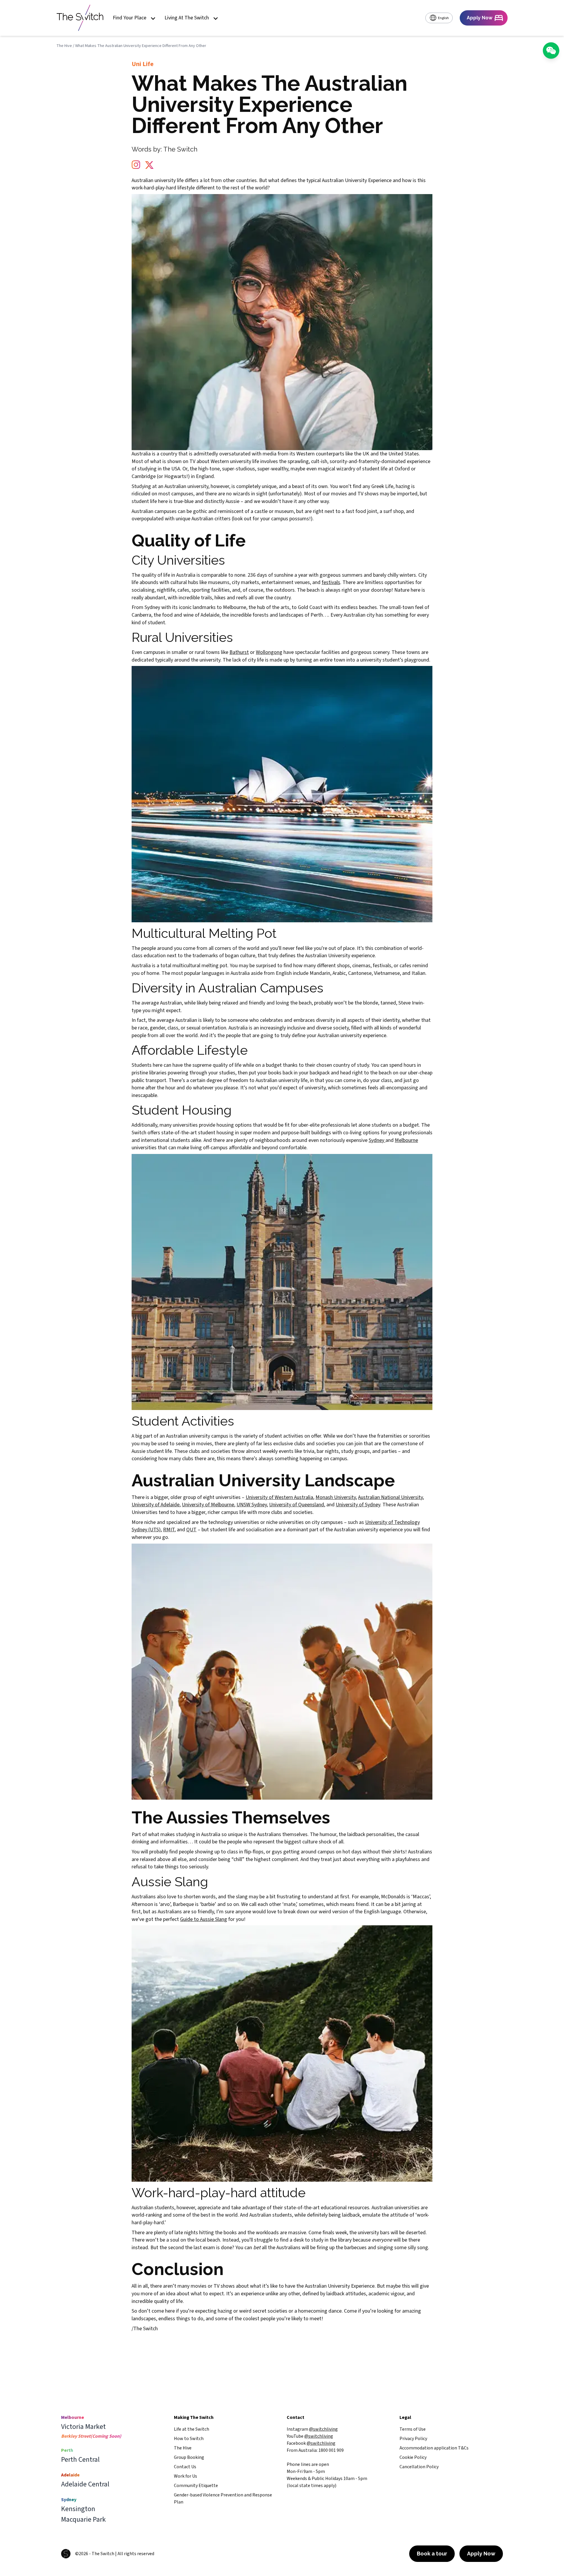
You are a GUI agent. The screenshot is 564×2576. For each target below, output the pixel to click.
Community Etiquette (196, 2486)
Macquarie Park (83, 2520)
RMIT (169, 1530)
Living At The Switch (187, 18)
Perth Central (80, 2460)
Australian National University (390, 1497)
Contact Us (185, 2467)
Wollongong (269, 652)
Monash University (336, 1497)
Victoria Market (83, 2427)
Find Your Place (130, 18)
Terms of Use (413, 2429)
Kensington (78, 2509)
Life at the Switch (192, 2429)
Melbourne (406, 1140)
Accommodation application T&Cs (434, 2448)
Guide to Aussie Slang (204, 1919)
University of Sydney (358, 1505)
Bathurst (239, 652)
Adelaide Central (85, 2484)
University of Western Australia (279, 1497)
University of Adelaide (156, 1505)
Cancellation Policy (419, 2467)
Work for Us (186, 2476)
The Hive (64, 46)
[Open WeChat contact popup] (551, 51)
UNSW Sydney (252, 1505)
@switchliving (323, 2429)
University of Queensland (297, 1505)
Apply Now (481, 2554)
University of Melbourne (208, 1505)
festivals (331, 582)
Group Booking (189, 2457)
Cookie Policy (413, 2457)
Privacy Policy (413, 2439)
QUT (191, 1530)
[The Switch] (80, 18)
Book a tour (432, 2554)
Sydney (377, 1140)
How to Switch (189, 2439)
